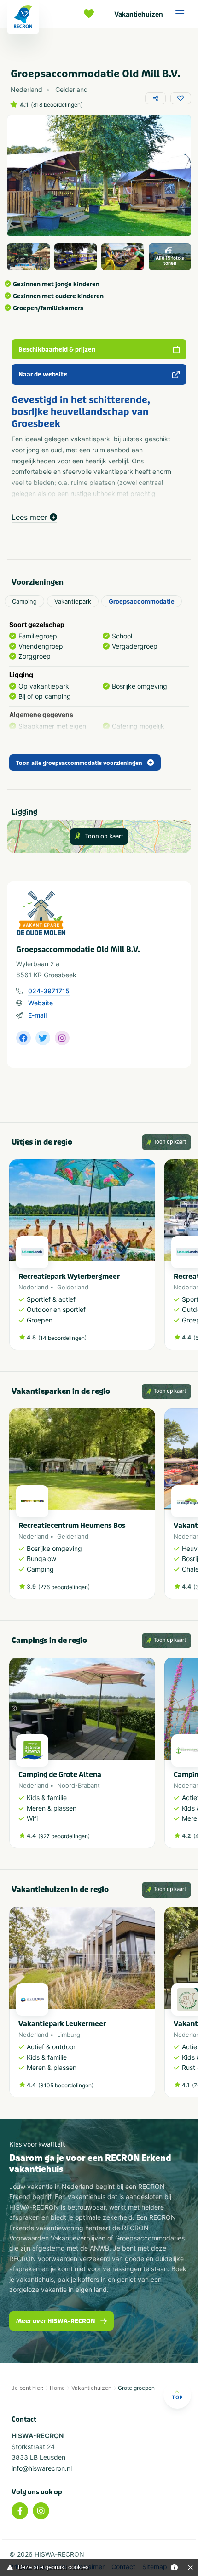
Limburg (69, 2035)
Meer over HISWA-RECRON (56, 2321)
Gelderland (73, 1287)
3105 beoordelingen (66, 2085)
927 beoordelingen (64, 1836)
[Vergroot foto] (28, 257)
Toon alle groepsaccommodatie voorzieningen (79, 763)
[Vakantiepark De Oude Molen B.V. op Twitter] (43, 1038)
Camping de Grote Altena (60, 1775)
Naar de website (43, 374)
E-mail (37, 1015)
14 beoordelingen (62, 1338)
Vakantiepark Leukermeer (62, 2024)
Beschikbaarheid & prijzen (57, 350)
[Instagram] (41, 2511)
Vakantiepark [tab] (73, 601)
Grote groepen (136, 2388)
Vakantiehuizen (139, 14)
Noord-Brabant (79, 1785)
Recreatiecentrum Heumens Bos (72, 1526)
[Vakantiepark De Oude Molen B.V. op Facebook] (23, 1038)
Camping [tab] (24, 601)
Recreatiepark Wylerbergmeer (69, 1277)
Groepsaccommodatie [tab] (142, 601)
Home (57, 2388)
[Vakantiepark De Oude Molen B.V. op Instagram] (62, 1038)
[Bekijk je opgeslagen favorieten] (91, 14)
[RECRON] (23, 17)
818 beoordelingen (57, 105)
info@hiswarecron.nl (42, 2468)
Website (41, 1003)
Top (177, 2397)
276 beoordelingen (64, 1587)
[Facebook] (20, 2511)
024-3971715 (49, 991)
